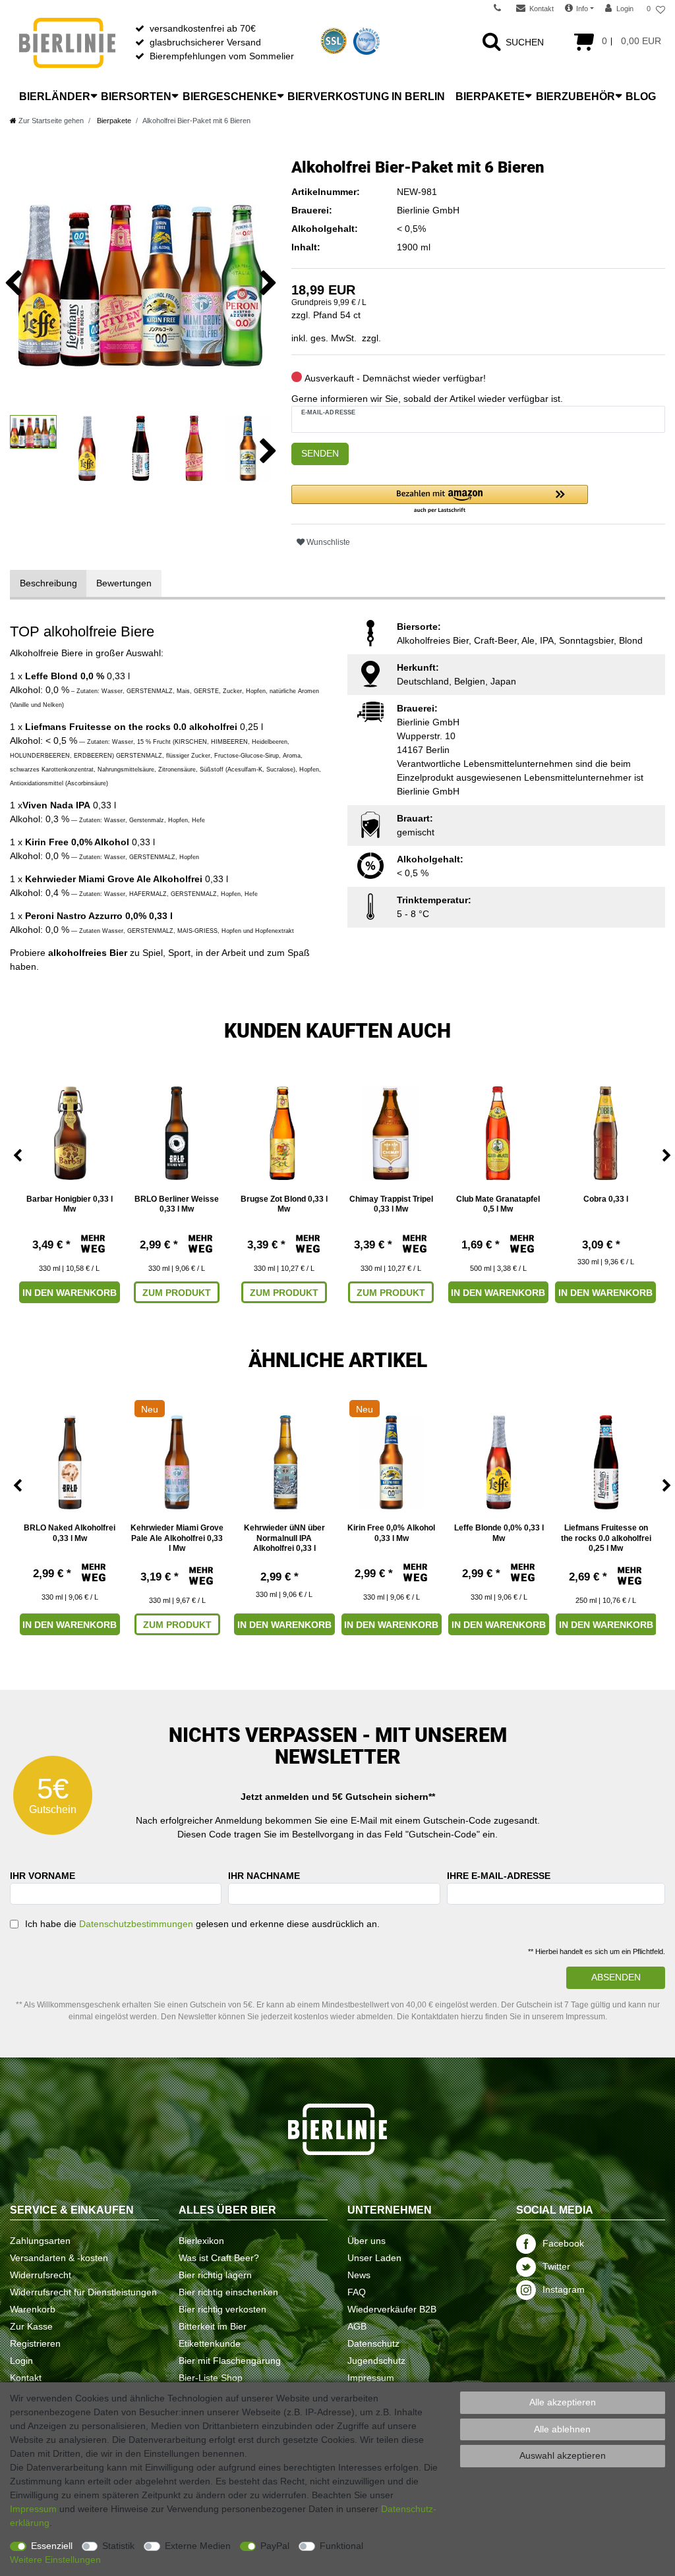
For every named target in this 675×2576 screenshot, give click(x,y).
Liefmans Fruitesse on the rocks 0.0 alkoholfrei (131, 727)
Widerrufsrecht (41, 2275)
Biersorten (136, 97)
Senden (320, 453)
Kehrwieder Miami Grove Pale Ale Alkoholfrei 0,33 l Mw (177, 1538)
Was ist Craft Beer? (219, 2258)
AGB (357, 2326)
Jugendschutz (376, 2361)
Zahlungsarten (40, 2241)
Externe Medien (198, 2546)
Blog (641, 97)
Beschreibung (48, 583)
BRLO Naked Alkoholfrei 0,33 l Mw (70, 1533)
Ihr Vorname (43, 1876)
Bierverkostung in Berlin (366, 97)
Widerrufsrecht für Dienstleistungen (83, 2292)
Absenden (616, 1977)
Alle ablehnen (562, 2429)
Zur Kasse (31, 2326)
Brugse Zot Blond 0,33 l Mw (284, 1204)
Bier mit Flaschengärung (230, 2361)
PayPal (275, 2546)
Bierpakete (490, 97)
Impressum (371, 2378)
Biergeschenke (230, 97)
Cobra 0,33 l (606, 1199)
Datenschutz (373, 2343)
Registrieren (35, 2343)
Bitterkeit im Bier (213, 2326)
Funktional (341, 2546)
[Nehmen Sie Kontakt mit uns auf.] (502, 9)
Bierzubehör (575, 97)
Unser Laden (374, 2258)
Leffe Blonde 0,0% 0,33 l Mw (499, 1533)
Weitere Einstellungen (55, 2560)
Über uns (367, 2241)
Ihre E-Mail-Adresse (499, 1876)
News (359, 2275)
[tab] (48, 583)
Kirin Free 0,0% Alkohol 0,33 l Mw (391, 1533)
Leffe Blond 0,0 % (65, 676)
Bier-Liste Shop (211, 2378)
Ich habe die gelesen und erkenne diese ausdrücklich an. (202, 1924)
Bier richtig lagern (215, 2275)
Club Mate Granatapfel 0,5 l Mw (498, 1204)
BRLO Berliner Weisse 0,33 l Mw (177, 1204)
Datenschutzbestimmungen (136, 1924)
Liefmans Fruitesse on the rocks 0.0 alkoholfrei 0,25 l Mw (606, 1538)
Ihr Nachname (264, 1876)
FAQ (357, 2292)
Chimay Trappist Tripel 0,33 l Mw (391, 1204)
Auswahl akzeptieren (563, 2455)
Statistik (118, 2546)
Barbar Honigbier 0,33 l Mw (70, 1204)
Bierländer (55, 97)
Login (21, 2361)
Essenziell (52, 2546)
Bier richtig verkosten (222, 2309)
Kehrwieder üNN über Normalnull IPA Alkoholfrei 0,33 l (284, 1538)
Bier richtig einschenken (228, 2292)
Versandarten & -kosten (59, 2258)
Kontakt (26, 2378)
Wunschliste (327, 542)
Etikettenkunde (210, 2343)
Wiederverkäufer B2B (392, 2309)
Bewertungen (124, 583)
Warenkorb (33, 2309)
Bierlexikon (201, 2241)
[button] (440, 500)
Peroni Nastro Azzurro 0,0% (86, 916)
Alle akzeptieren (563, 2402)
